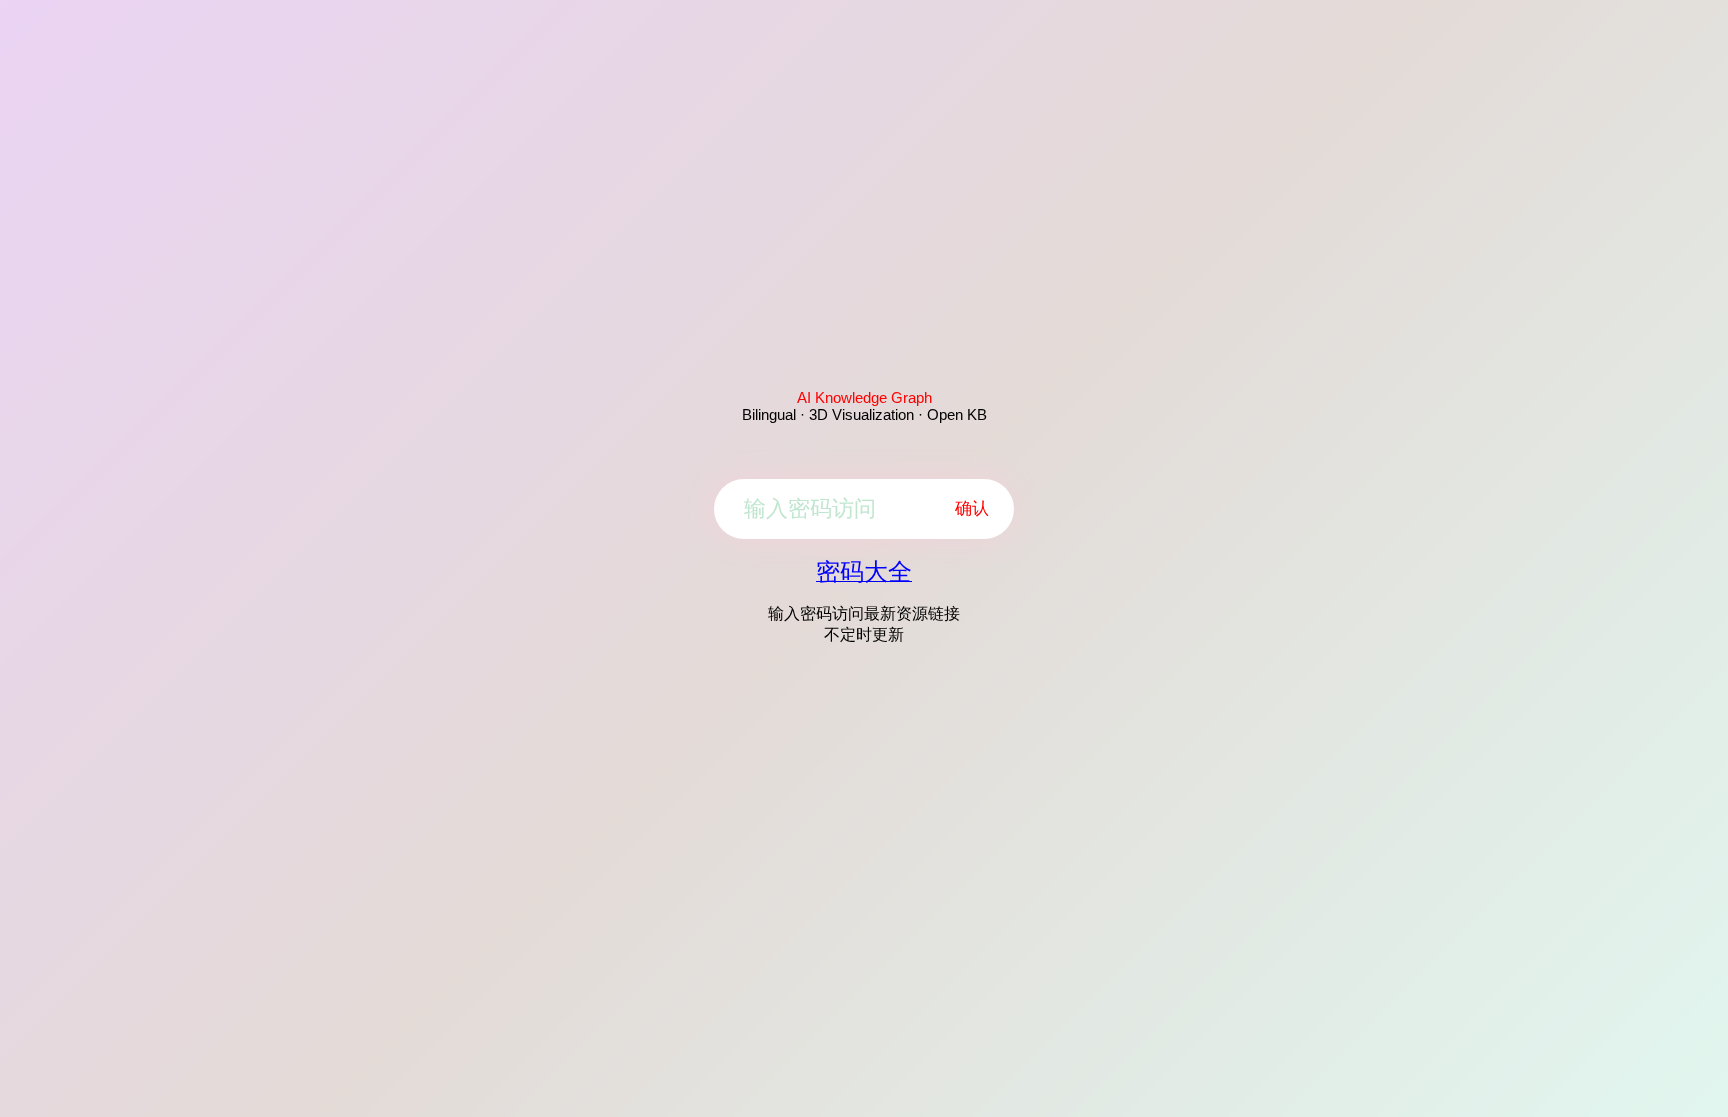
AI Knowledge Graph (864, 397)
